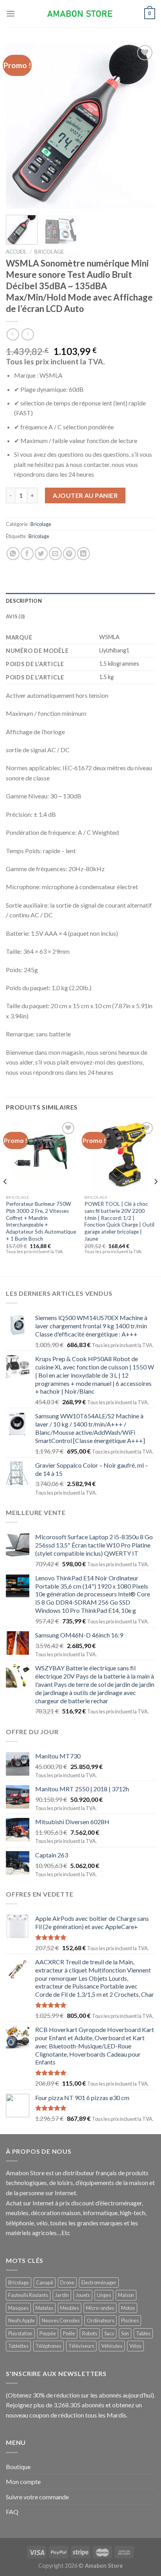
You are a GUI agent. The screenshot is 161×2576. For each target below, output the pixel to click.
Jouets (83, 2295)
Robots (90, 2333)
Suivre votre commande (37, 2497)
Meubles (70, 2308)
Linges (104, 2295)
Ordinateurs (100, 2320)
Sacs (109, 2333)
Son (125, 2333)
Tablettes (18, 2346)
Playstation (20, 2333)
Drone (67, 2282)
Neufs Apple (21, 2320)
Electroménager (99, 2282)
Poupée (48, 2333)
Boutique (18, 2467)
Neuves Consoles (61, 2320)
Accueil (16, 252)
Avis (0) (15, 616)
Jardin (62, 2295)
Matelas (44, 2308)
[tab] (80, 601)
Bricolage (49, 252)
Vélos (135, 2346)
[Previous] (19, 126)
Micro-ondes (100, 2308)
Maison (126, 2295)
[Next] (142, 126)
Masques (18, 2308)
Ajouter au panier (85, 495)
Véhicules (112, 2346)
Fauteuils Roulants (28, 2295)
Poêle (69, 2333)
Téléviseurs (81, 2346)
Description (24, 601)
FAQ (12, 2512)
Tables (143, 2333)
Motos (128, 2308)
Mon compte (23, 2481)
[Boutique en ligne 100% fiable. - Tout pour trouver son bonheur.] (80, 14)
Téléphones (48, 2346)
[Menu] (11, 14)
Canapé (45, 2282)
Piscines (130, 2320)
